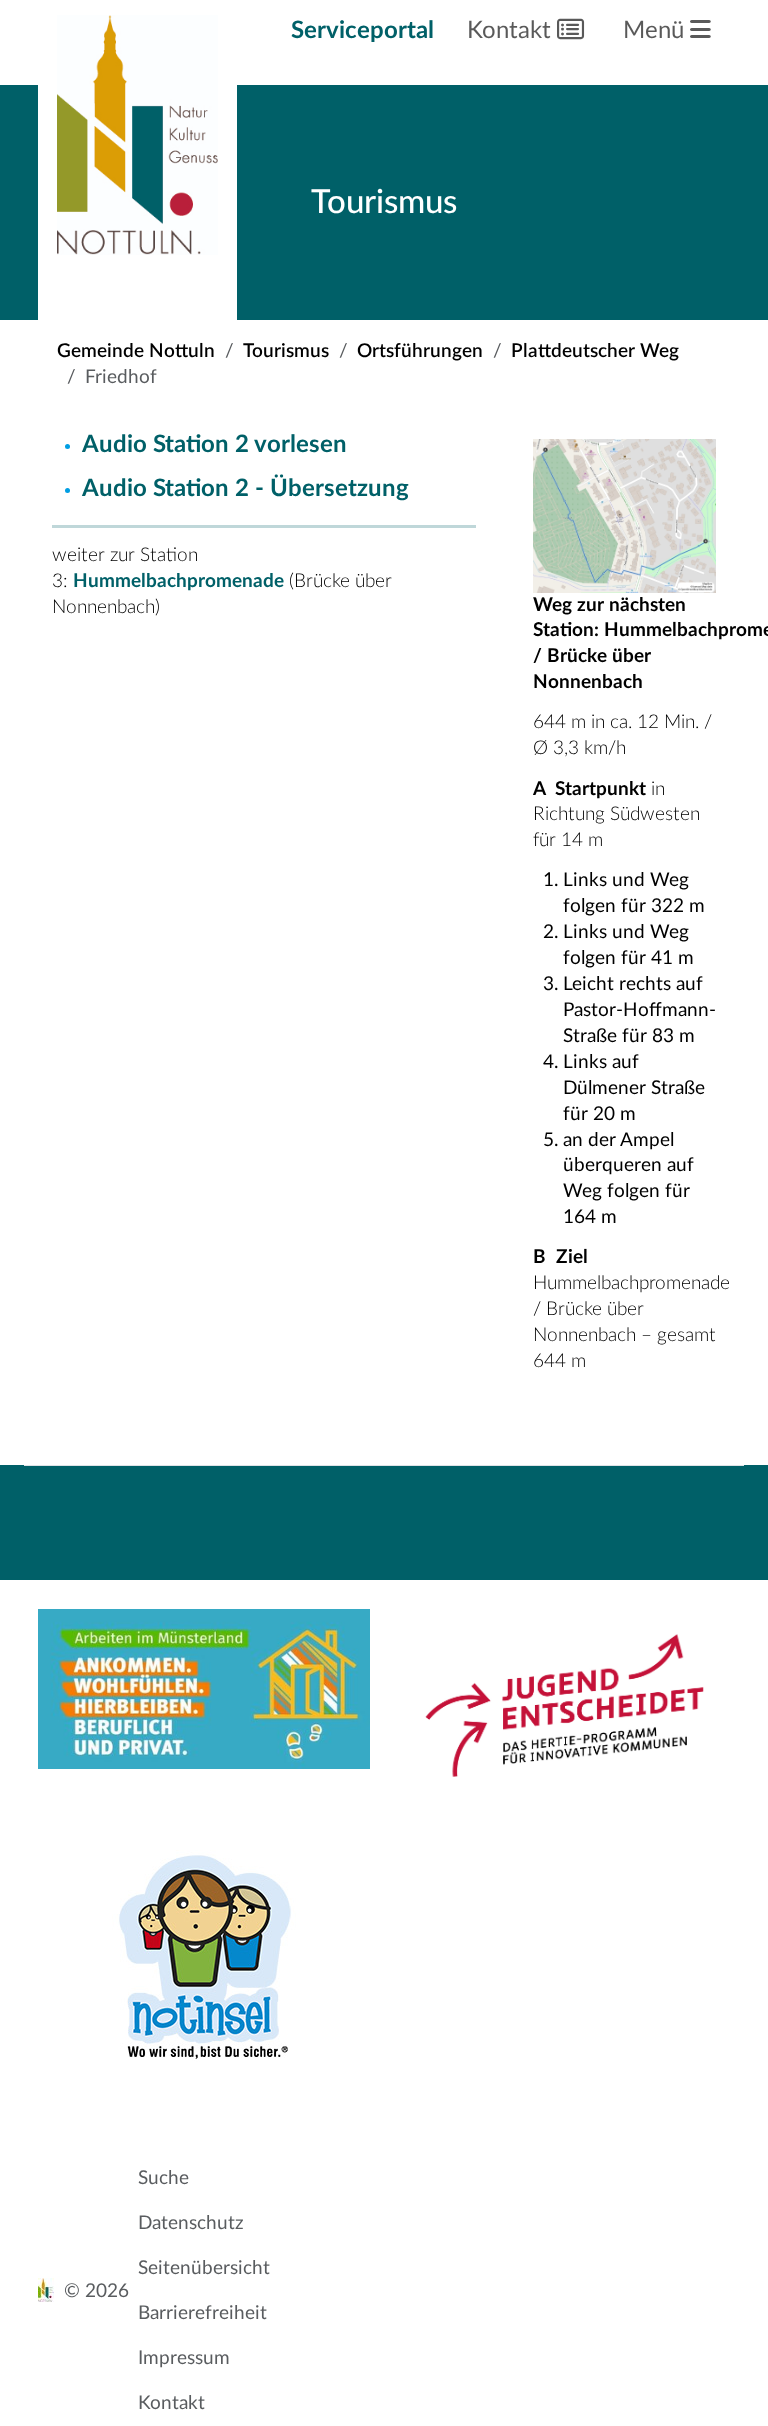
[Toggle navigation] (532, 1499)
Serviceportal (362, 31)
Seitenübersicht (204, 2268)
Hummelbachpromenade (181, 581)
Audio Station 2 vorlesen (214, 445)
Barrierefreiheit (202, 2313)
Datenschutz (191, 2223)
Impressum (184, 2358)
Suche (163, 2178)
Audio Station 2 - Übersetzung (248, 489)
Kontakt (512, 31)
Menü (656, 31)
